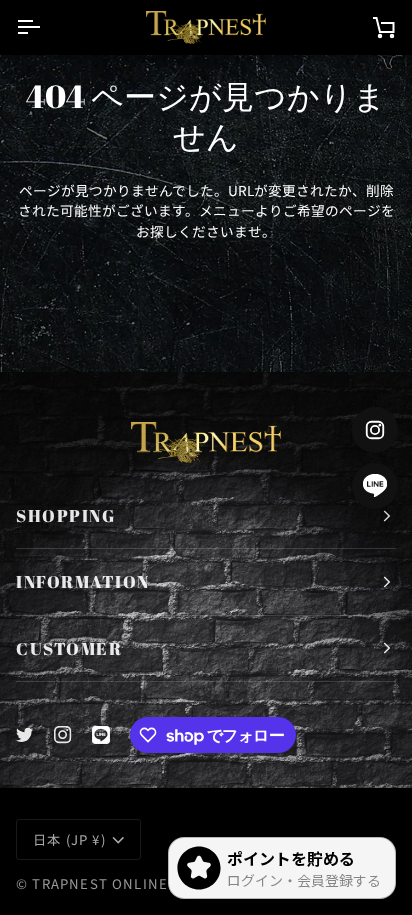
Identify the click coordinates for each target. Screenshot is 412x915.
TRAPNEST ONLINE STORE (126, 883)
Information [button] (83, 581)
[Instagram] (63, 735)
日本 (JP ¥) (69, 839)
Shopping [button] (65, 515)
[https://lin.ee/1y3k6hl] (101, 735)
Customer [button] (69, 648)
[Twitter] (25, 735)
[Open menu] (46, 27)
